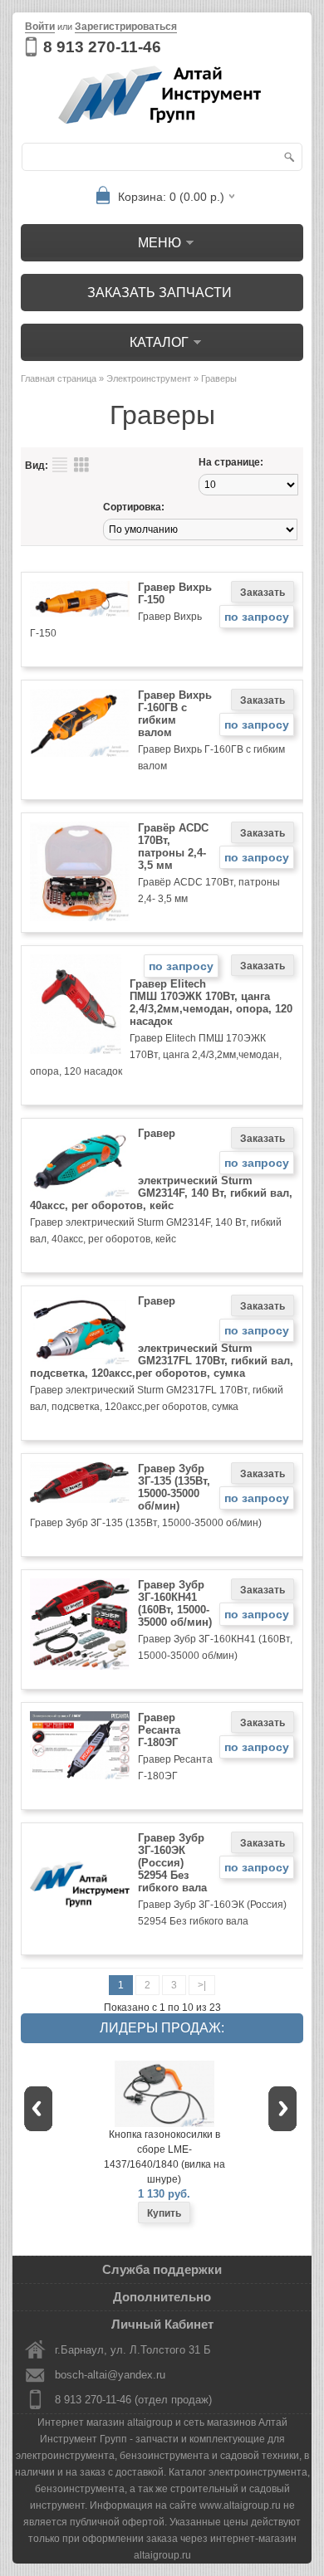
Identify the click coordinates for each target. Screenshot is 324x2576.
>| (202, 1985)
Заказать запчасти (160, 293)
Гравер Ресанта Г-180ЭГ (159, 1730)
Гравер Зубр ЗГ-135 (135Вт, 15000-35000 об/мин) (174, 1487)
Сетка (81, 465)
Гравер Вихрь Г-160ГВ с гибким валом (175, 714)
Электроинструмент (149, 378)
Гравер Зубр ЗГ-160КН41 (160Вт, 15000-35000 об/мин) (175, 1603)
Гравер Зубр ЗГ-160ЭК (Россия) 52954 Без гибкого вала (172, 1863)
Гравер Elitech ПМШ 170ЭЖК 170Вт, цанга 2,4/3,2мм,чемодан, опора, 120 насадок (211, 1003)
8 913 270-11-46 (102, 47)
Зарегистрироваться (126, 27)
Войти (40, 27)
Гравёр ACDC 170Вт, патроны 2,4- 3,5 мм (173, 846)
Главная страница (59, 378)
